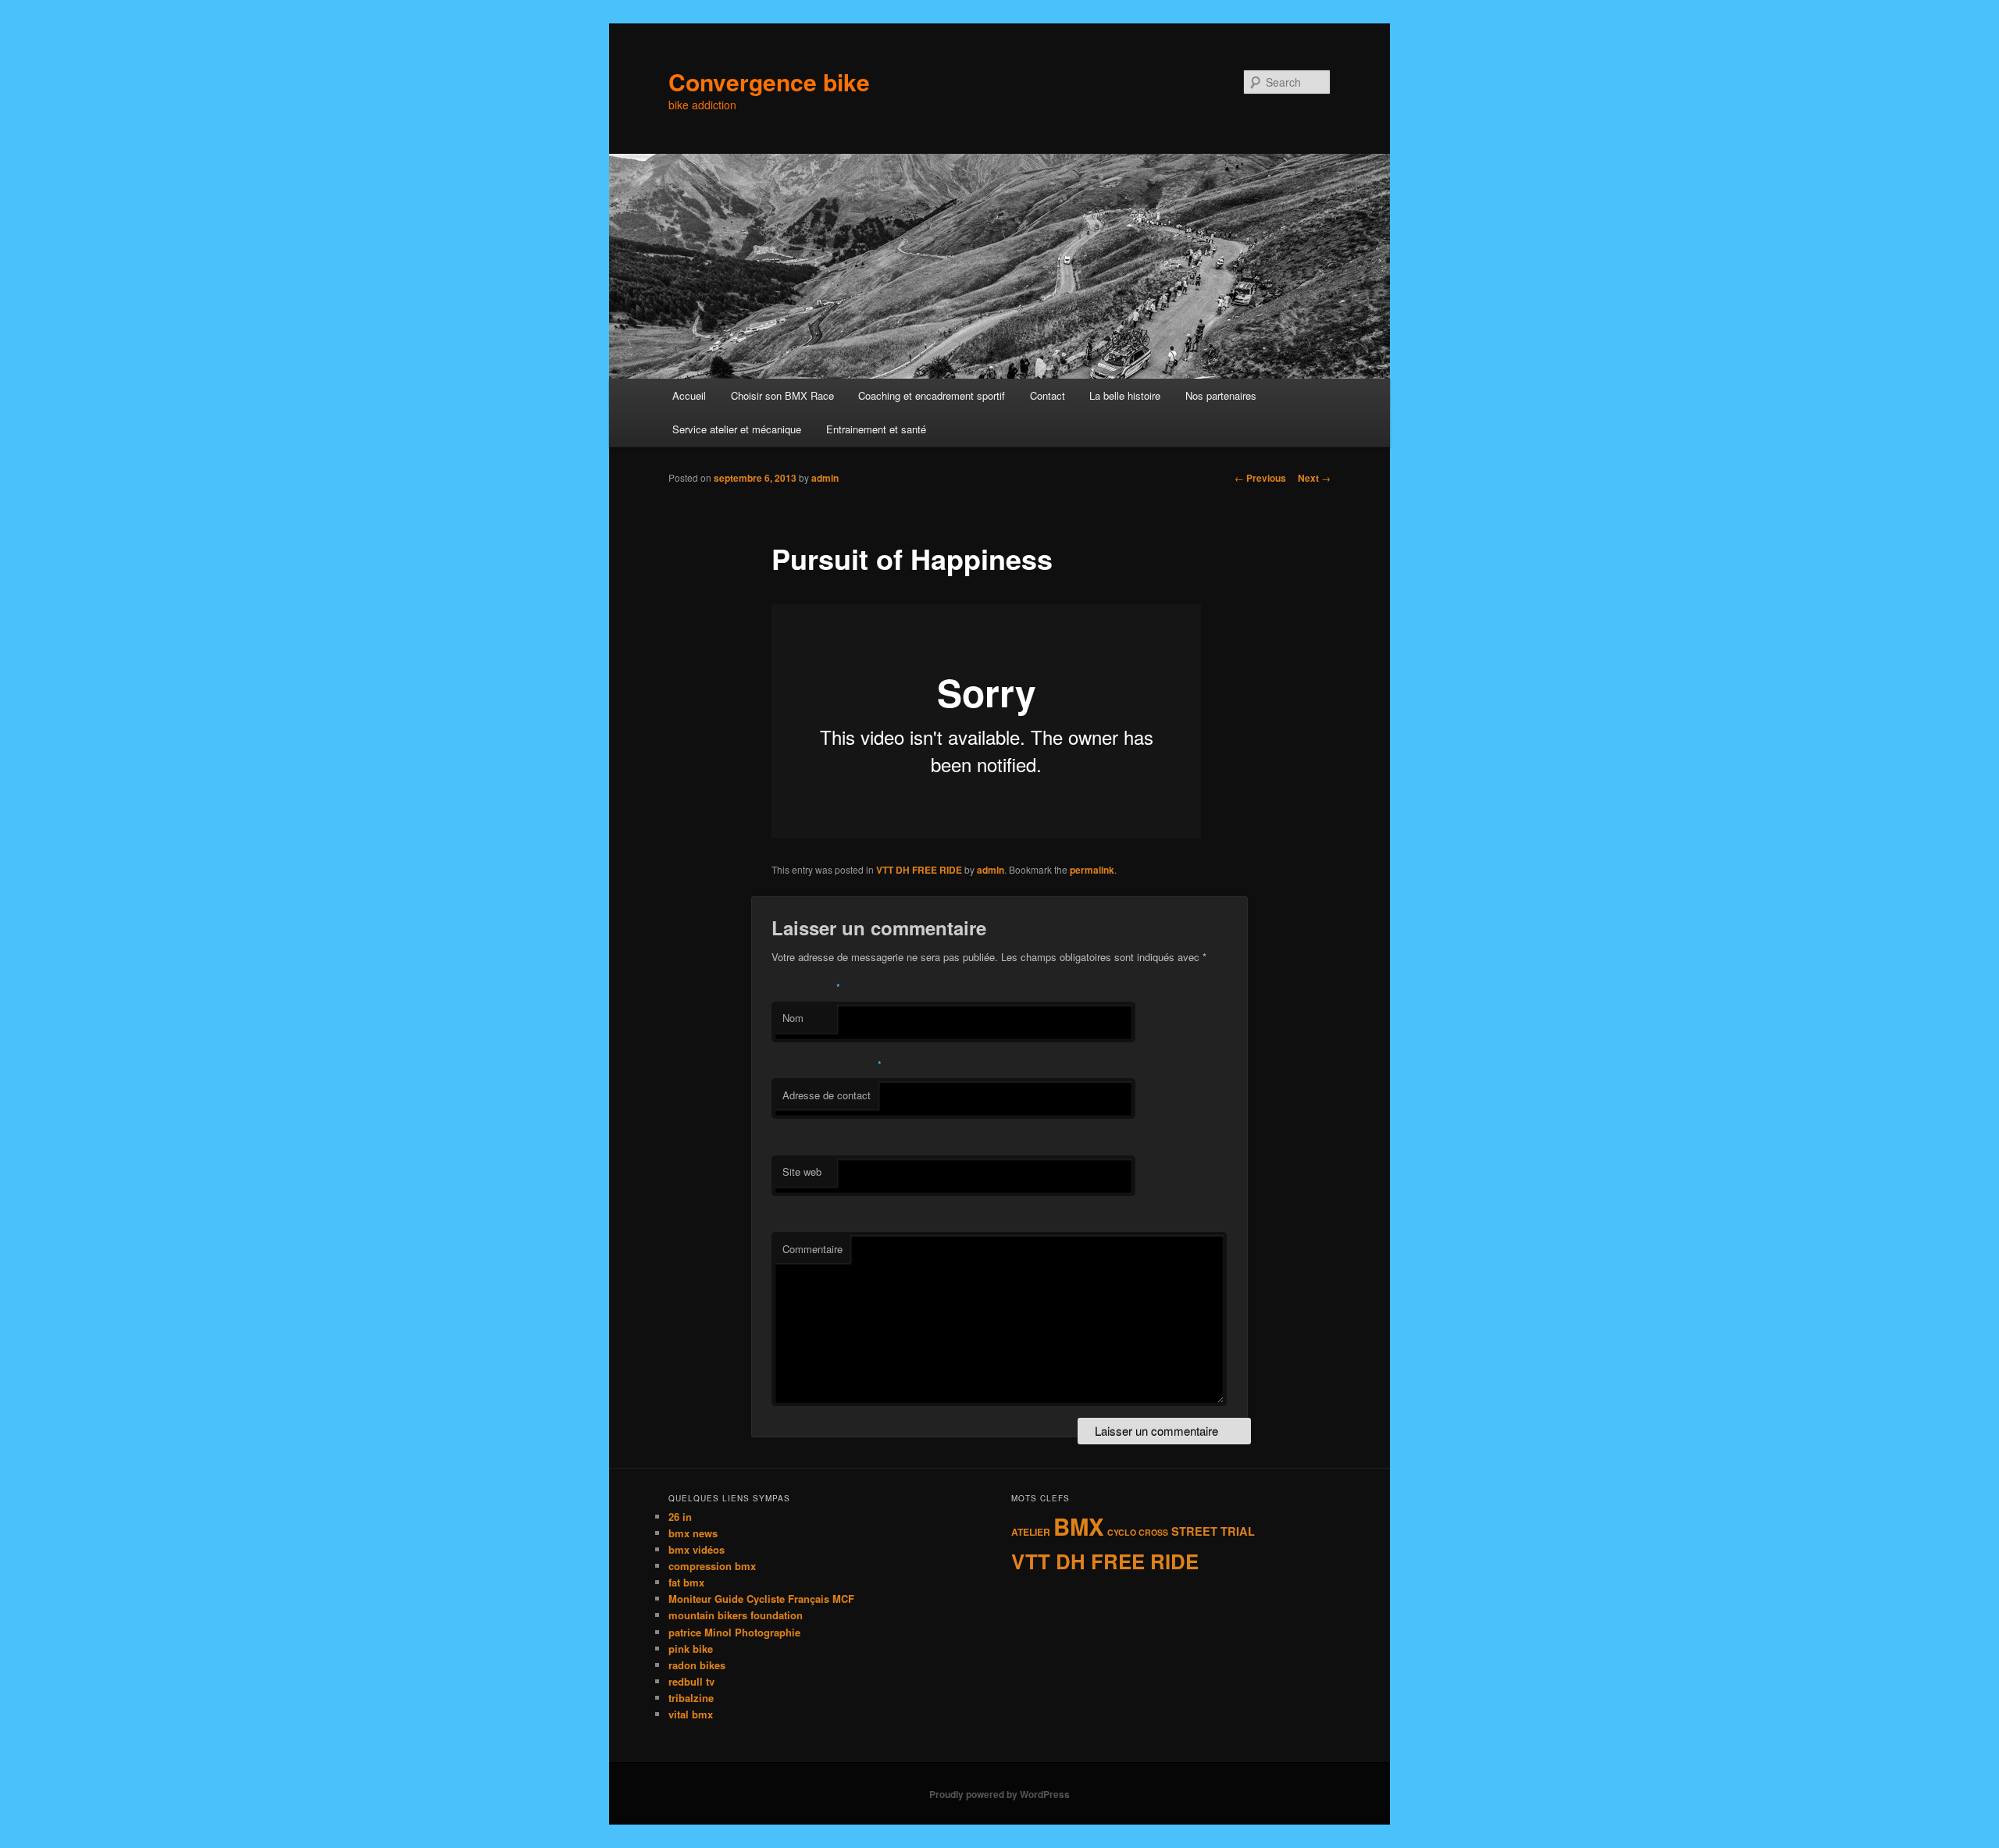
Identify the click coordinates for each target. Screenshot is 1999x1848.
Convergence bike (769, 82)
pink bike (691, 1649)
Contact (1048, 395)
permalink (1092, 870)
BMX (1079, 1526)
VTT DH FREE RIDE (919, 870)
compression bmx (712, 1566)
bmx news (693, 1533)
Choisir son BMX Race (782, 395)
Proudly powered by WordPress (999, 1794)
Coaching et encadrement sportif (932, 395)
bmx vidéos (697, 1549)
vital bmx (691, 1714)
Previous (1260, 478)
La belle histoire (1125, 395)
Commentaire (812, 1249)
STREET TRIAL (1213, 1531)
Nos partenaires (1221, 395)
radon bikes (697, 1665)
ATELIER (1031, 1532)
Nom (793, 1018)
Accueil (689, 395)
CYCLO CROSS (1138, 1532)
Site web (802, 1171)
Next (1314, 478)
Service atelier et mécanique (737, 429)
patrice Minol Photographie (734, 1632)
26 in (680, 1517)
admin (825, 478)
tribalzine (691, 1698)
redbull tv (691, 1681)
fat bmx (686, 1582)
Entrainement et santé (876, 429)
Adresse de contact (827, 1095)
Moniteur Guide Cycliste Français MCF (761, 1599)
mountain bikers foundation (736, 1615)
